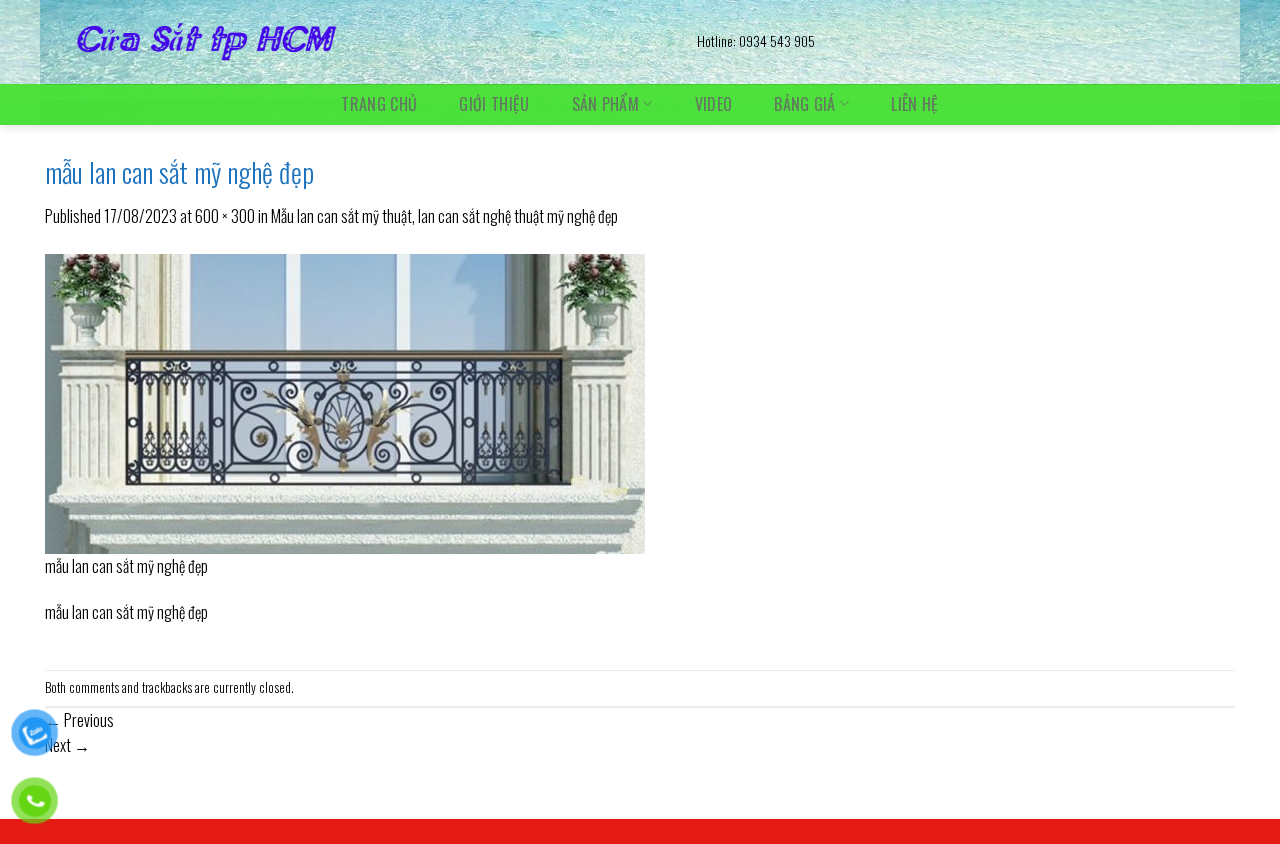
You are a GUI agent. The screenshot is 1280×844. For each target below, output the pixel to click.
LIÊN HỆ (914, 104)
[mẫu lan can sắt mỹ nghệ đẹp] (345, 401)
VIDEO (714, 104)
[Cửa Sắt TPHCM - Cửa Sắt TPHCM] (356, 42)
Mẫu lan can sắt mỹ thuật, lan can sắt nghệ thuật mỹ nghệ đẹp (444, 216)
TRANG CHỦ (379, 104)
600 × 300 (225, 216)
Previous (79, 720)
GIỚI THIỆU (494, 104)
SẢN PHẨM (606, 103)
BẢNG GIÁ (805, 103)
